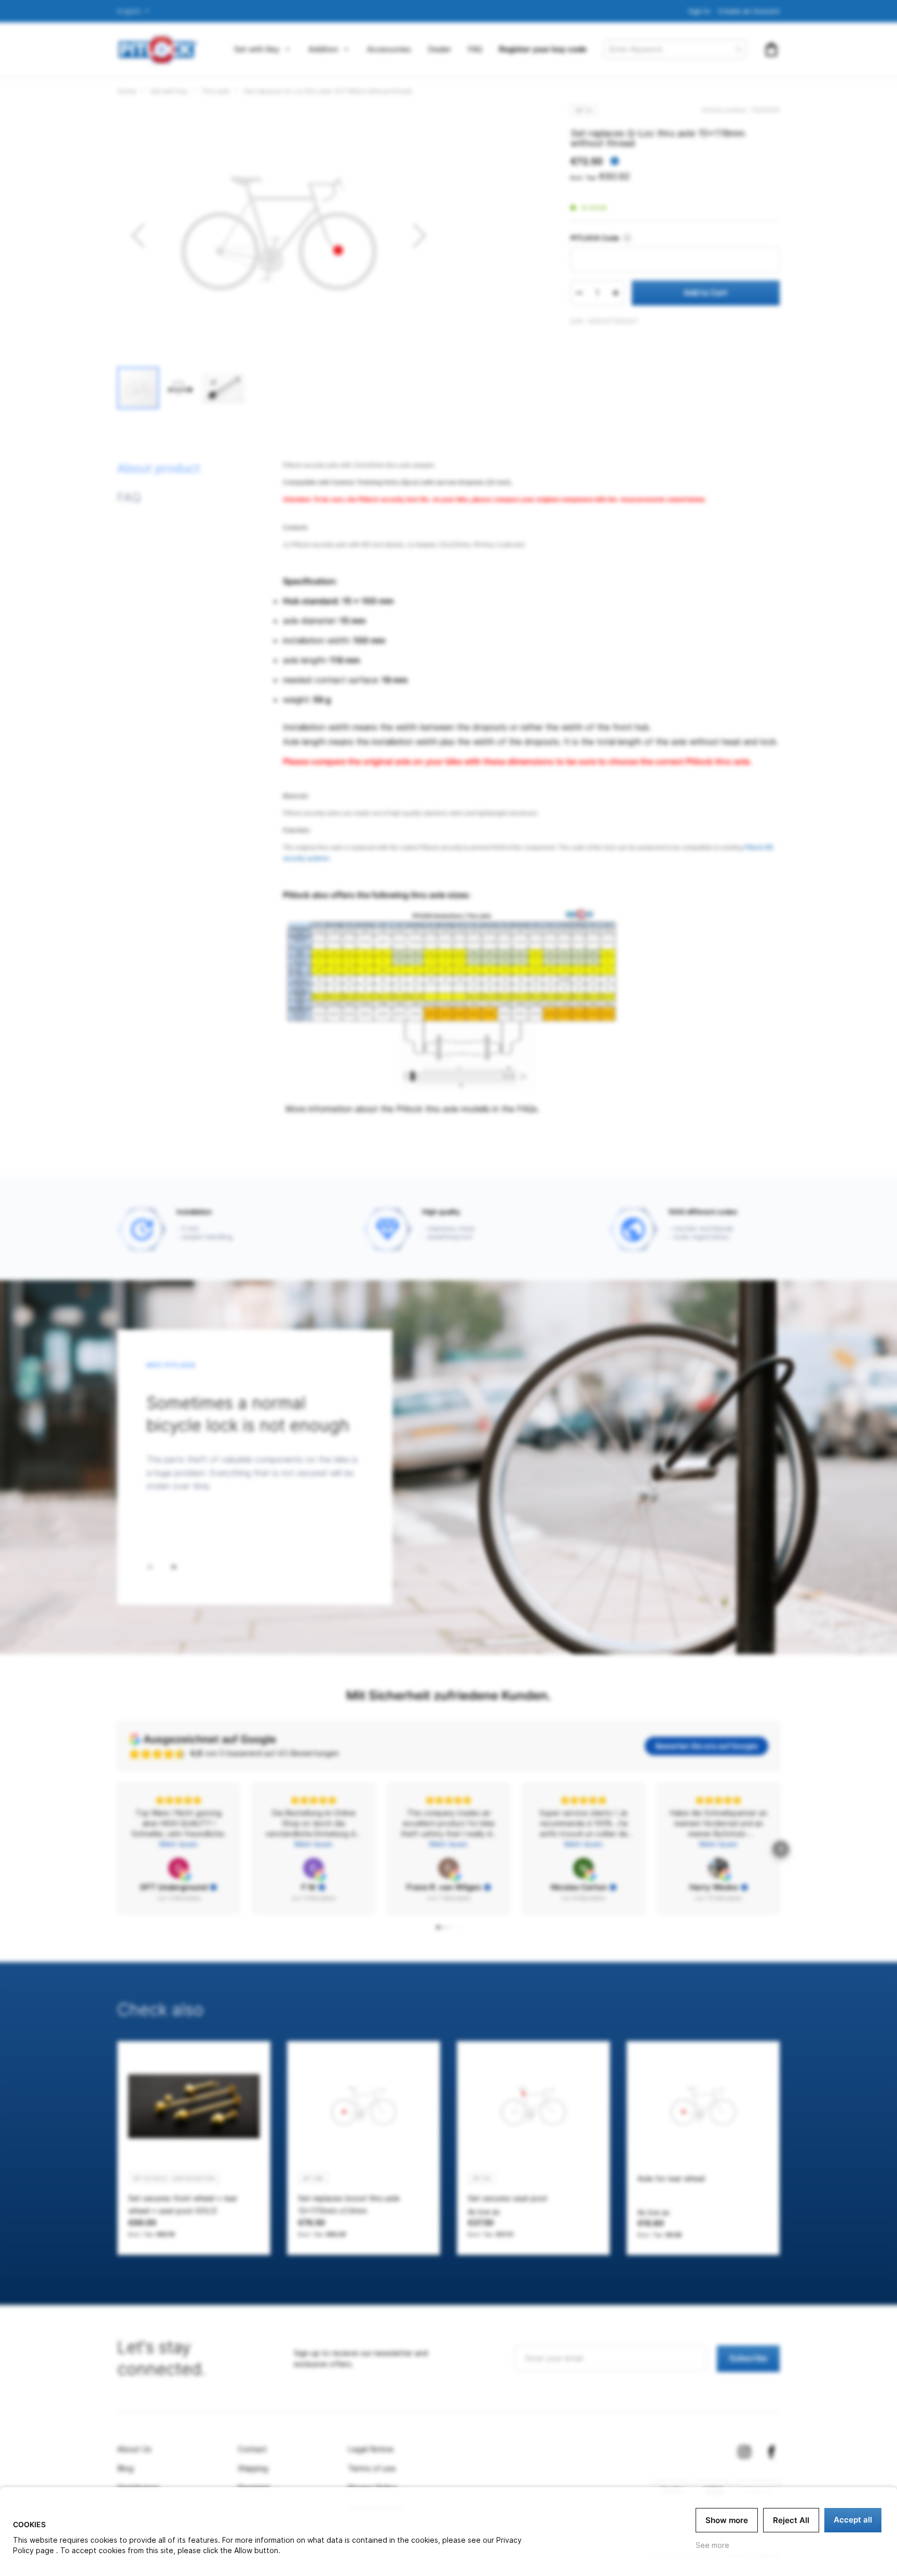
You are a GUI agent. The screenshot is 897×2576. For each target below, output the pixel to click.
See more (712, 2545)
